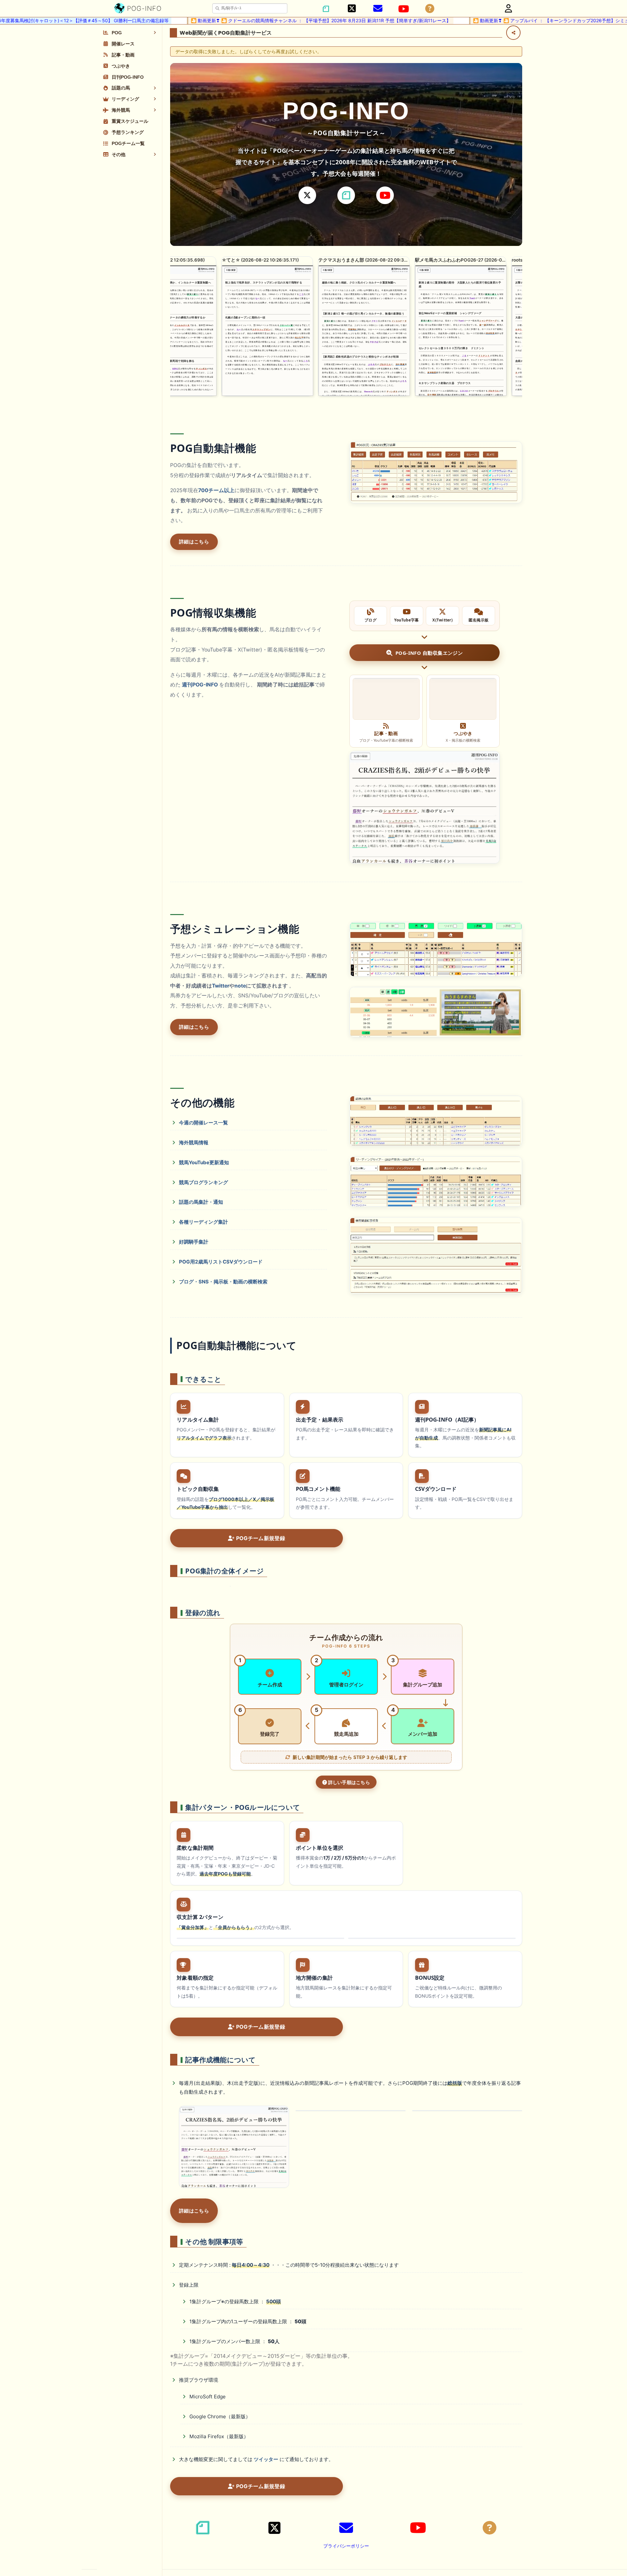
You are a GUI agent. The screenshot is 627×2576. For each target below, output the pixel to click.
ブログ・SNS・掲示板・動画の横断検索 (223, 1282)
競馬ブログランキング (203, 1182)
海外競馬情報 (194, 1143)
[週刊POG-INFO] (425, 807)
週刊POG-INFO (200, 685)
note (240, 986)
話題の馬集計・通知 (201, 1202)
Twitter (221, 986)
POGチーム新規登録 (260, 1538)
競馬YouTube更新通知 (204, 1162)
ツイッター (266, 2459)
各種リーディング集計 (203, 1222)
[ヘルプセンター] (430, 9)
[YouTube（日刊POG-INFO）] (404, 9)
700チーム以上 (216, 490)
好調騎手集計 (194, 1242)
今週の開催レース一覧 (203, 1123)
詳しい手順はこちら (348, 1782)
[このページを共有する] (513, 33)
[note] (346, 195)
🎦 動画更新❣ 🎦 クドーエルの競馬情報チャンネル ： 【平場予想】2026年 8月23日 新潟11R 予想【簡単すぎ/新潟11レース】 (239, 20)
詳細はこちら (194, 542)
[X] (307, 195)
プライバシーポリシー (346, 2546)
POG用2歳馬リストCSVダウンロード (221, 1262)
